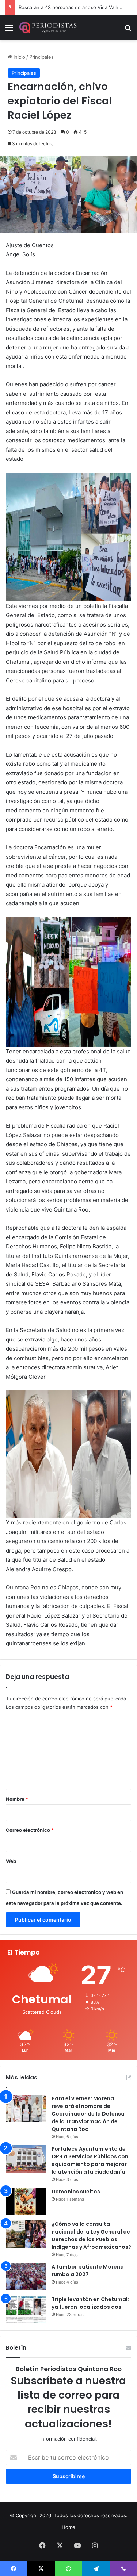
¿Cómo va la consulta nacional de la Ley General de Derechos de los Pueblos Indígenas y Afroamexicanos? (91, 2236)
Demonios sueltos (76, 2192)
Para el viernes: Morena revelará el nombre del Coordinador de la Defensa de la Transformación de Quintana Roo (88, 2114)
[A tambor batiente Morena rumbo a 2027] (26, 2277)
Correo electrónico (30, 1830)
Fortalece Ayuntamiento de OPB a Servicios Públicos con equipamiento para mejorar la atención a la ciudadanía (90, 2160)
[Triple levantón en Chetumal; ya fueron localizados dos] (26, 2309)
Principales (41, 57)
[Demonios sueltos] (26, 2202)
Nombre (17, 1799)
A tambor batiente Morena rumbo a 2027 (88, 2271)
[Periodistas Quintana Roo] (47, 28)
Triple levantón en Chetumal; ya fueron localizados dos (90, 2303)
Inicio (19, 57)
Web (11, 1861)
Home (68, 2527)
